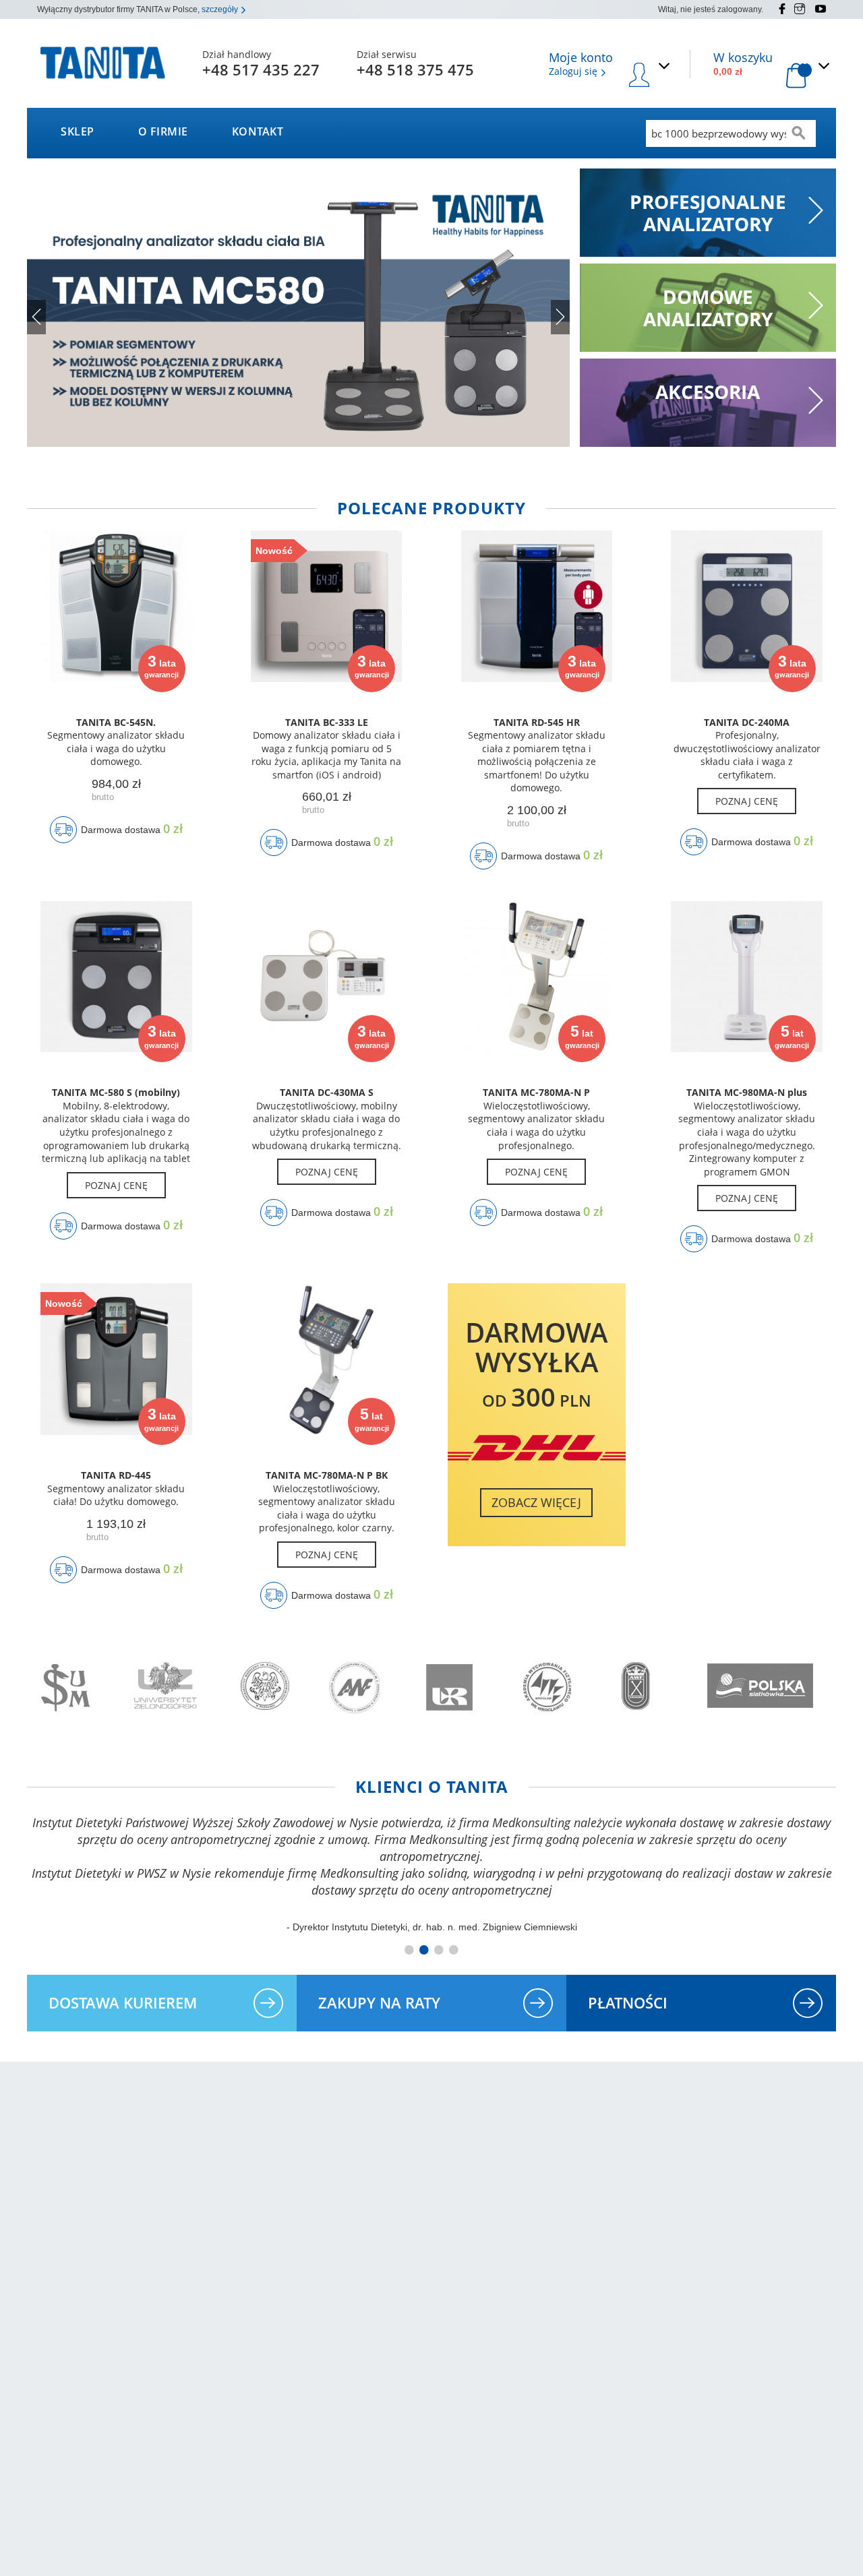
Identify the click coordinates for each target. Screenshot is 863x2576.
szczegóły (221, 9)
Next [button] (560, 317)
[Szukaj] (799, 133)
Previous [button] (36, 317)
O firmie (163, 131)
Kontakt (258, 131)
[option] (298, 308)
